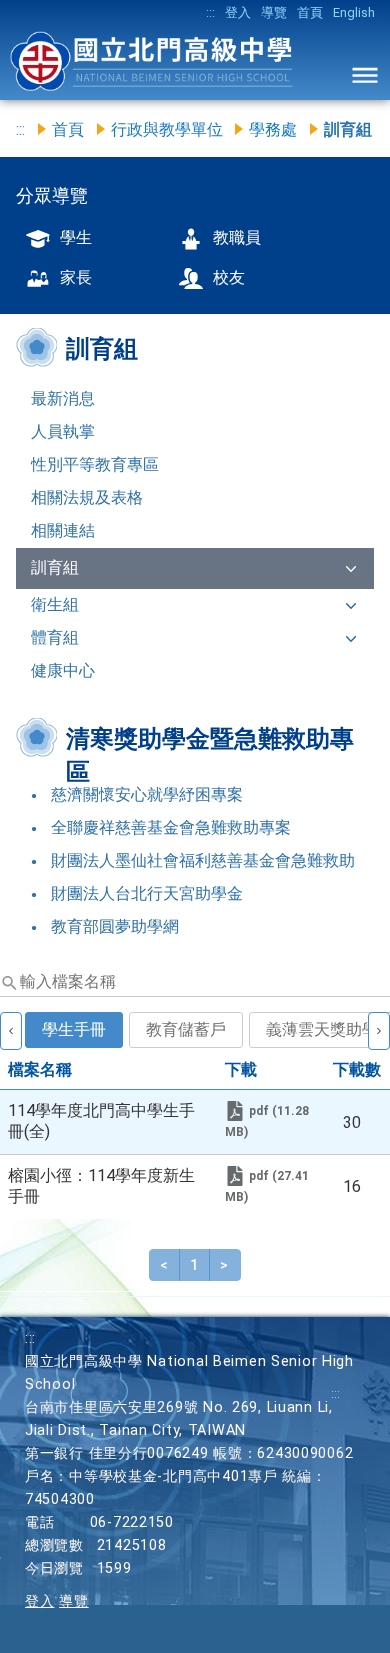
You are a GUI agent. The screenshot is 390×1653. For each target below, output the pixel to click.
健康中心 (63, 670)
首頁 (310, 12)
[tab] (76, 1042)
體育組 (55, 637)
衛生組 (55, 604)
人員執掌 (63, 431)
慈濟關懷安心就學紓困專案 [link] (147, 794)
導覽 (274, 12)
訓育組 (55, 567)
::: (210, 12)
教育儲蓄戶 (186, 1029)
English (354, 12)
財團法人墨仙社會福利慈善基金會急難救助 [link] (203, 860)
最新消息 (63, 398)
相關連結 (63, 530)
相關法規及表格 (87, 497)
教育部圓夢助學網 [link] (115, 926)
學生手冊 (74, 1029)
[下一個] (379, 1031)
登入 (238, 12)
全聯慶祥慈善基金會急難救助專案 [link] (171, 827)
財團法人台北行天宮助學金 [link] (147, 893)
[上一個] (11, 1031)
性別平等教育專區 (95, 464)
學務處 (273, 129)
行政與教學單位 (167, 129)
